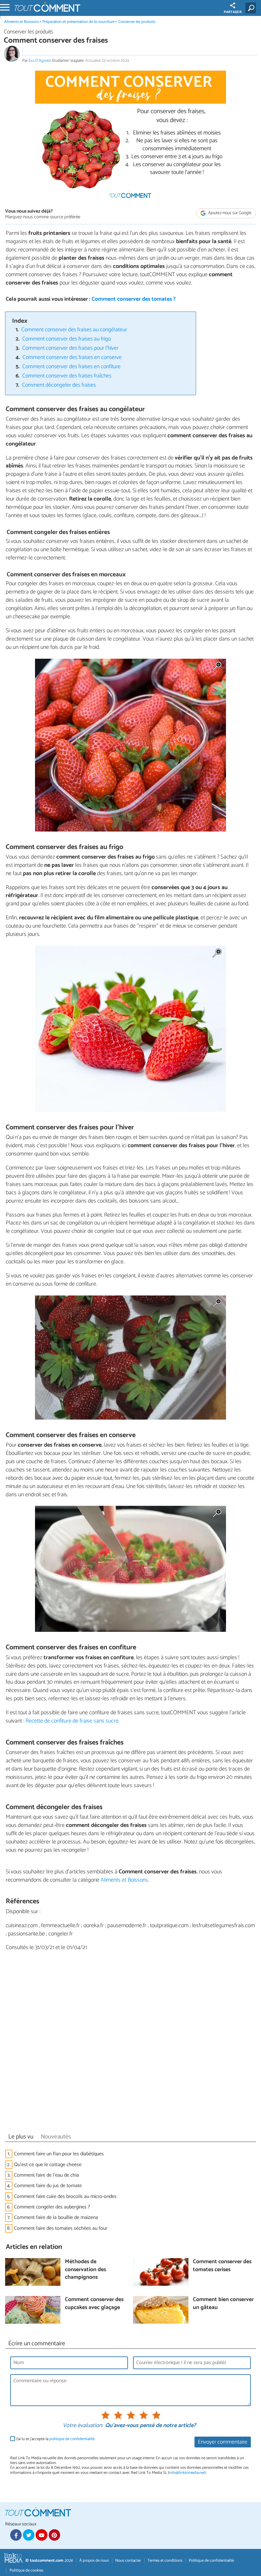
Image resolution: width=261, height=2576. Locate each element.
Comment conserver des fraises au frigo (67, 339)
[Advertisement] (130, 2044)
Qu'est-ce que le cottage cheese (48, 2165)
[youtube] (41, 2535)
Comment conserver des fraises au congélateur (74, 330)
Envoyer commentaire (223, 2442)
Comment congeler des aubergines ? (52, 2207)
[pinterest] (54, 2535)
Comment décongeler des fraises (59, 385)
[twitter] (29, 2535)
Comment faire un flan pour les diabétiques (59, 2154)
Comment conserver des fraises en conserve (72, 358)
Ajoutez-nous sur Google (229, 213)
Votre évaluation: (83, 2426)
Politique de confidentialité (211, 2561)
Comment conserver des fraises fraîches (67, 376)
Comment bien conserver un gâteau (223, 2304)
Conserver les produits (137, 22)
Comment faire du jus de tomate (48, 2186)
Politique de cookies (26, 2570)
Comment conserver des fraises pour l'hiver (70, 348)
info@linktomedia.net (187, 2473)
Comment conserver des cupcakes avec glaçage (94, 2304)
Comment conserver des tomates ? (134, 299)
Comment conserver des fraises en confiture (71, 367)
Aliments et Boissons (21, 22)
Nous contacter (128, 2561)
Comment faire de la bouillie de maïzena (56, 2218)
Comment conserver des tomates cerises (222, 2266)
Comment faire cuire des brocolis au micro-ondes (65, 2197)
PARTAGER (233, 12)
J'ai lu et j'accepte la (55, 2439)
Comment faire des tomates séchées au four (61, 2228)
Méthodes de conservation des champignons (85, 2270)
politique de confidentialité (72, 2439)
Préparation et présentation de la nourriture (78, 22)
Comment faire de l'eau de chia (47, 2175)
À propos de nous (94, 2561)
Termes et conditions (165, 2561)
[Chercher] (252, 8)
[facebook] (16, 2535)
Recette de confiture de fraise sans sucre (72, 1721)
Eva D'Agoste (40, 61)
